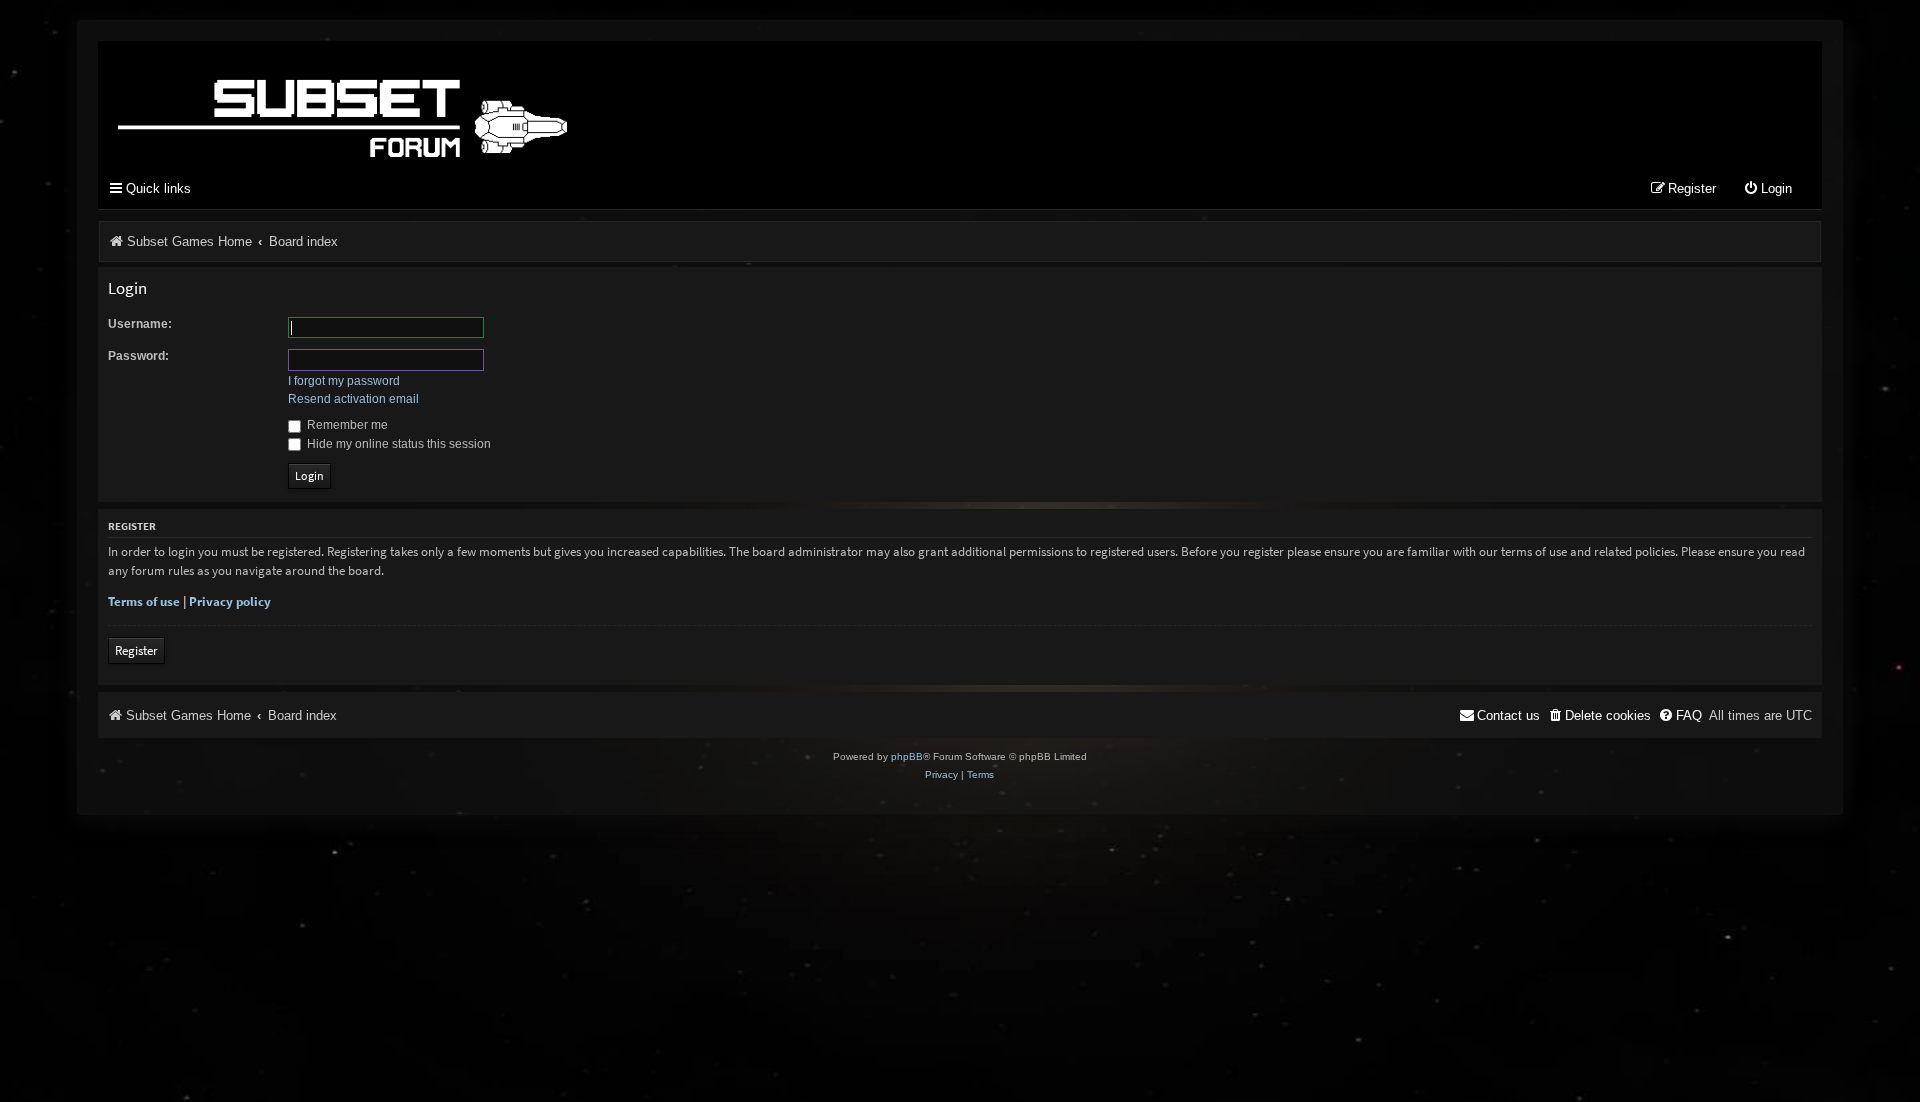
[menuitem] (1767, 189)
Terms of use (144, 601)
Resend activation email (353, 399)
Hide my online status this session (397, 444)
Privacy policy (230, 601)
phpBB (907, 756)
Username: (140, 324)
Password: (138, 356)
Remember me (346, 425)
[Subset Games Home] (468, 103)
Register (136, 650)
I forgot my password (344, 381)
